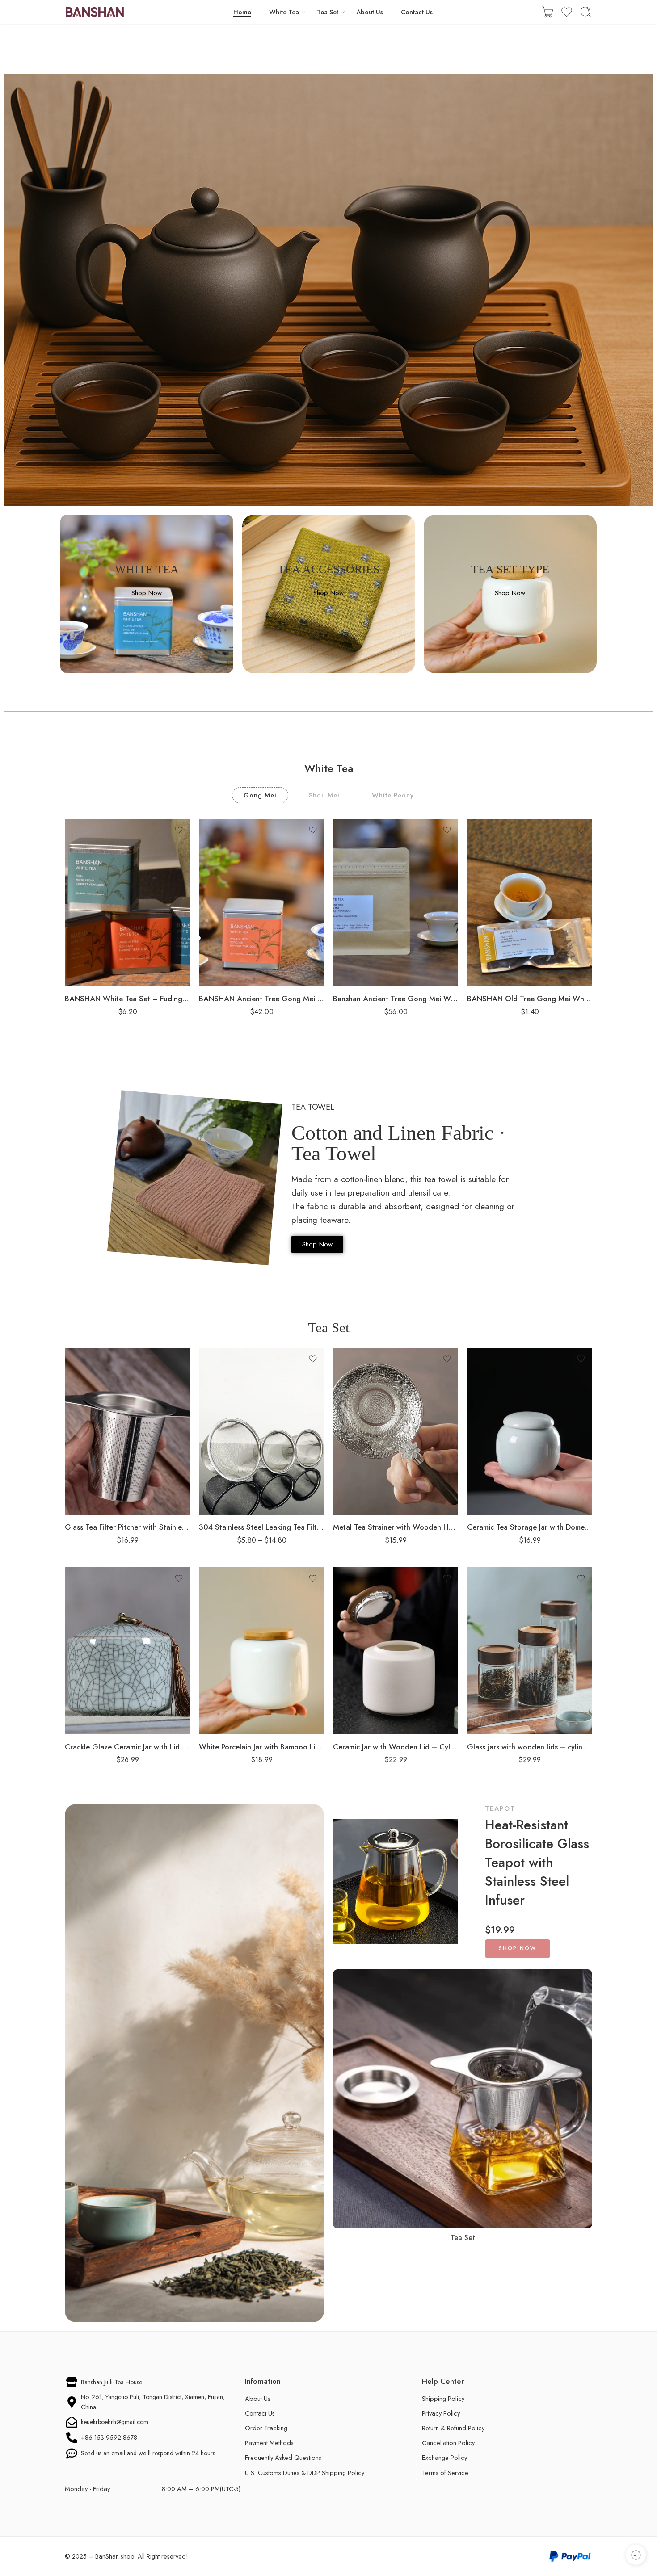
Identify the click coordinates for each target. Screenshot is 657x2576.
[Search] (586, 12)
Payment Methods (269, 2443)
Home (242, 12)
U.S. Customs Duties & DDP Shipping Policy (305, 2473)
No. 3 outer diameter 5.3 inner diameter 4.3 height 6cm (246, 1465)
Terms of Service (445, 2473)
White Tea (284, 12)
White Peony (393, 795)
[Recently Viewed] (636, 2555)
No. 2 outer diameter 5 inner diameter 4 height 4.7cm (246, 1443)
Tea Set (328, 12)
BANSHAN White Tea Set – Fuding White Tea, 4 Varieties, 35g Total (127, 999)
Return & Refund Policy (453, 2428)
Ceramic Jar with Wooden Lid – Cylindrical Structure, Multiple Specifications (396, 1747)
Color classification (229, 1405)
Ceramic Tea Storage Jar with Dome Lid (530, 1527)
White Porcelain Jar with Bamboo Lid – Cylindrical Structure (261, 1747)
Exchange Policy (444, 2457)
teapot (500, 1808)
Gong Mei (260, 795)
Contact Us (417, 12)
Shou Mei (324, 795)
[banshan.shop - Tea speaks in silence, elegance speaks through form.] (95, 12)
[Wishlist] (179, 830)
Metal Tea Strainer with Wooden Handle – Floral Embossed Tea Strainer (396, 1527)
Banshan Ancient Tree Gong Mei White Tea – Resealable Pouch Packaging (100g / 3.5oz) (396, 999)
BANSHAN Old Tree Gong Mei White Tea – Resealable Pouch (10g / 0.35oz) (530, 999)
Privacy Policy (441, 2413)
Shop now (518, 1948)
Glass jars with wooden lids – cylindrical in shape (530, 1747)
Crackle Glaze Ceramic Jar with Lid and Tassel (127, 1747)
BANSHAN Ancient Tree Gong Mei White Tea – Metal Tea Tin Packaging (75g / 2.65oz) (261, 999)
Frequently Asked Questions (283, 2457)
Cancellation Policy (448, 2443)
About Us (370, 12)
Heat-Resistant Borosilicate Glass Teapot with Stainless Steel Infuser (537, 1863)
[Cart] (547, 12)
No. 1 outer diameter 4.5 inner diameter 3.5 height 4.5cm (246, 1421)
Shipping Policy (443, 2398)
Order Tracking (266, 2428)
